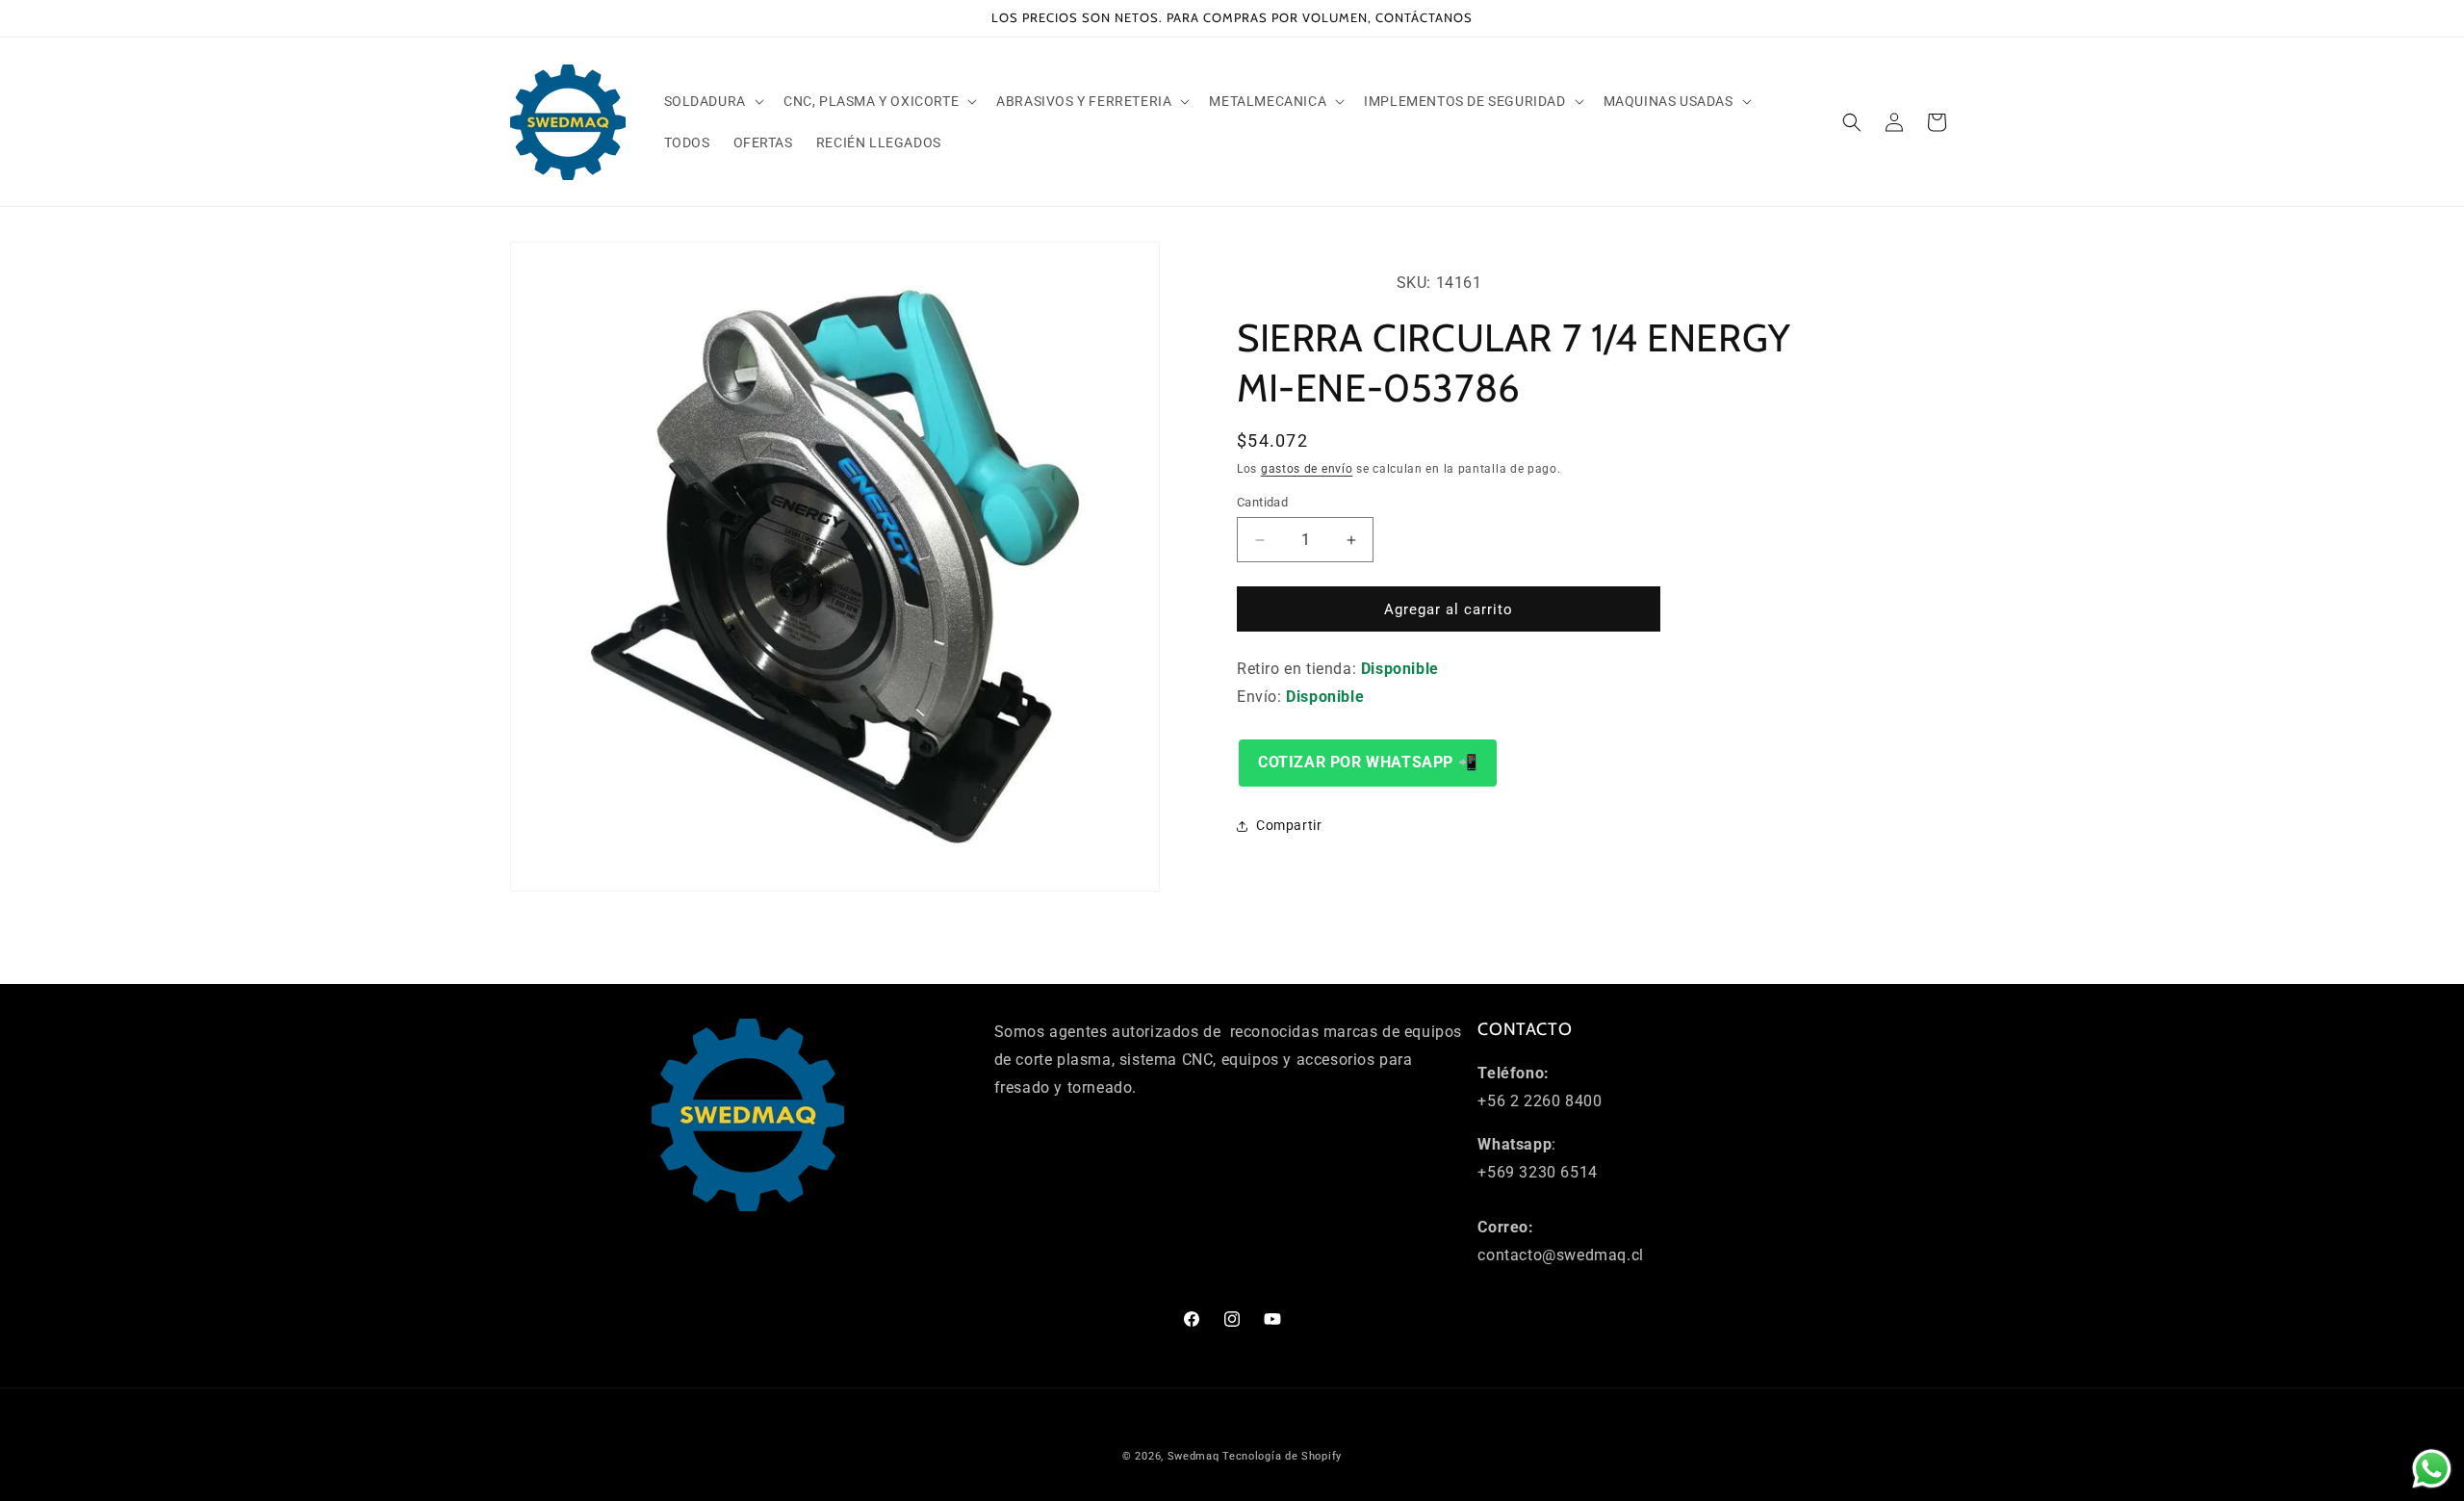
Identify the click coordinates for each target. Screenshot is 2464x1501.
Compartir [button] (1289, 825)
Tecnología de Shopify (1282, 1456)
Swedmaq (1193, 1456)
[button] (712, 101)
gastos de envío (1307, 469)
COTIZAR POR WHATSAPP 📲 (1368, 762)
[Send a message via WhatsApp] (2432, 1469)
